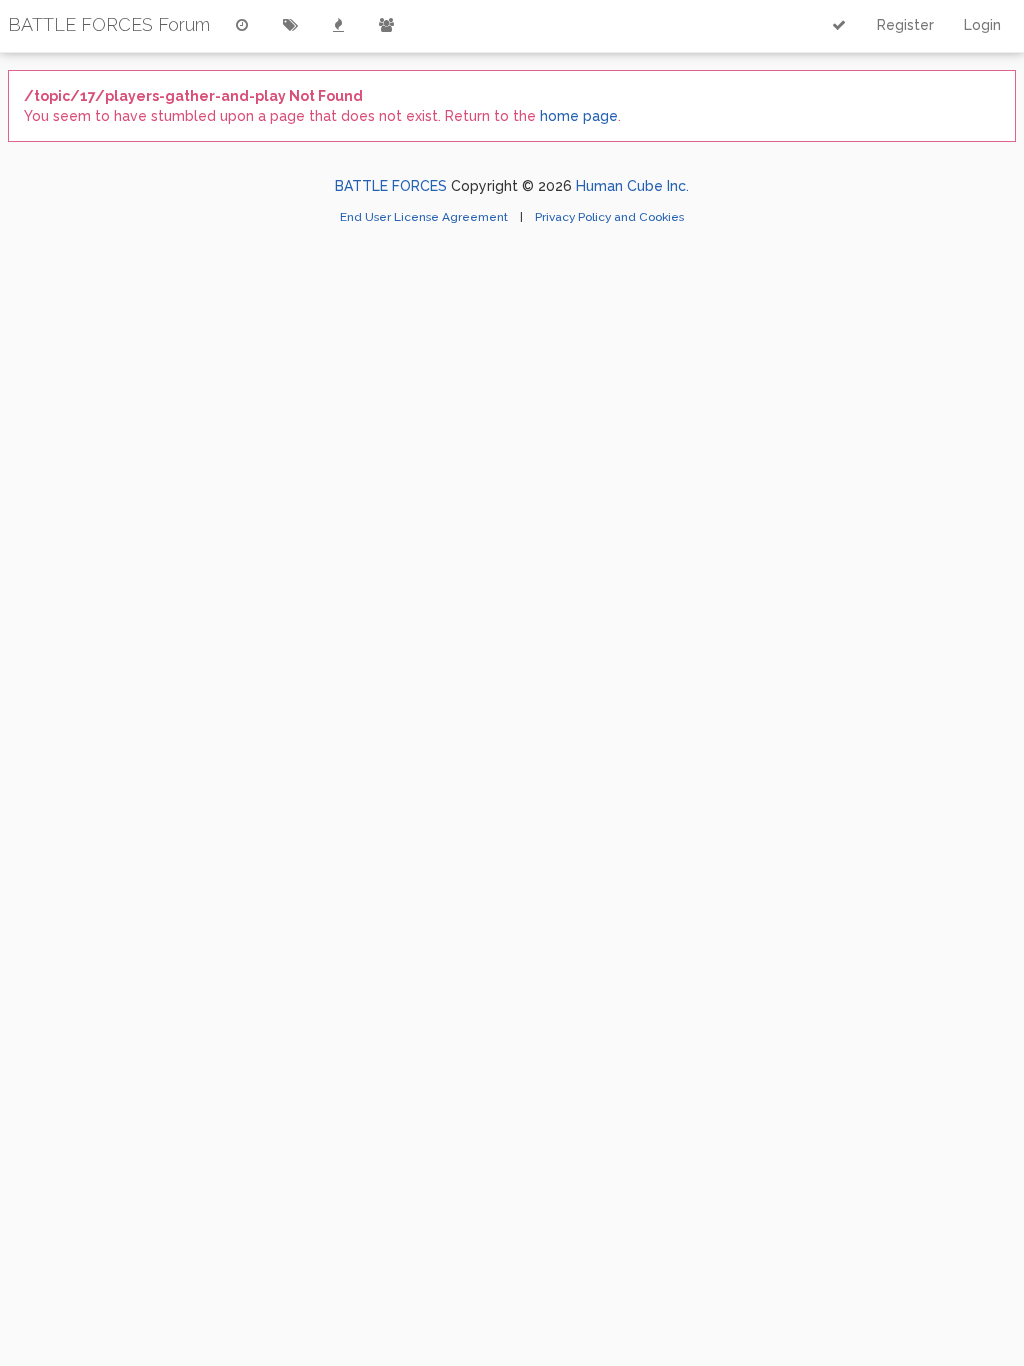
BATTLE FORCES (391, 186)
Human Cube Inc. (632, 186)
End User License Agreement (425, 217)
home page (579, 116)
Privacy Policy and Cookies (609, 217)
